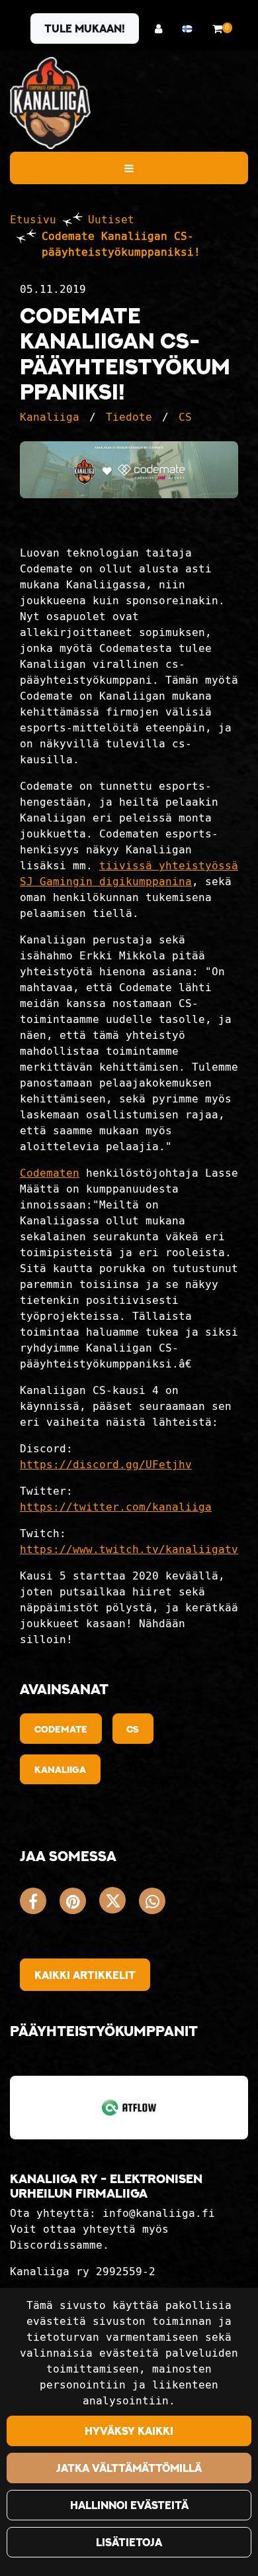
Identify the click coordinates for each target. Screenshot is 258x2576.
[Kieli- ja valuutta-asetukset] (191, 29)
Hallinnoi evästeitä (129, 2505)
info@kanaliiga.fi (159, 2213)
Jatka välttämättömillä (129, 2468)
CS (185, 417)
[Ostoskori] (217, 29)
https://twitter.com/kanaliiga (116, 1507)
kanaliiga (60, 1769)
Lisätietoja (129, 2542)
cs (133, 1729)
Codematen (50, 1173)
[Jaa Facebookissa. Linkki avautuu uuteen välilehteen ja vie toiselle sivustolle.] (40, 1904)
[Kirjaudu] (162, 29)
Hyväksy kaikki (129, 2431)
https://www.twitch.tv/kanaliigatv (129, 1549)
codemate (61, 1729)
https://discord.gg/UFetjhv (106, 1465)
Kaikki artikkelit (85, 1975)
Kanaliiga (50, 417)
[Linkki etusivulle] (50, 103)
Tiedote (129, 417)
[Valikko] (129, 168)
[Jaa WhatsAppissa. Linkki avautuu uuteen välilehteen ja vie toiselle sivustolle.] (155, 1904)
